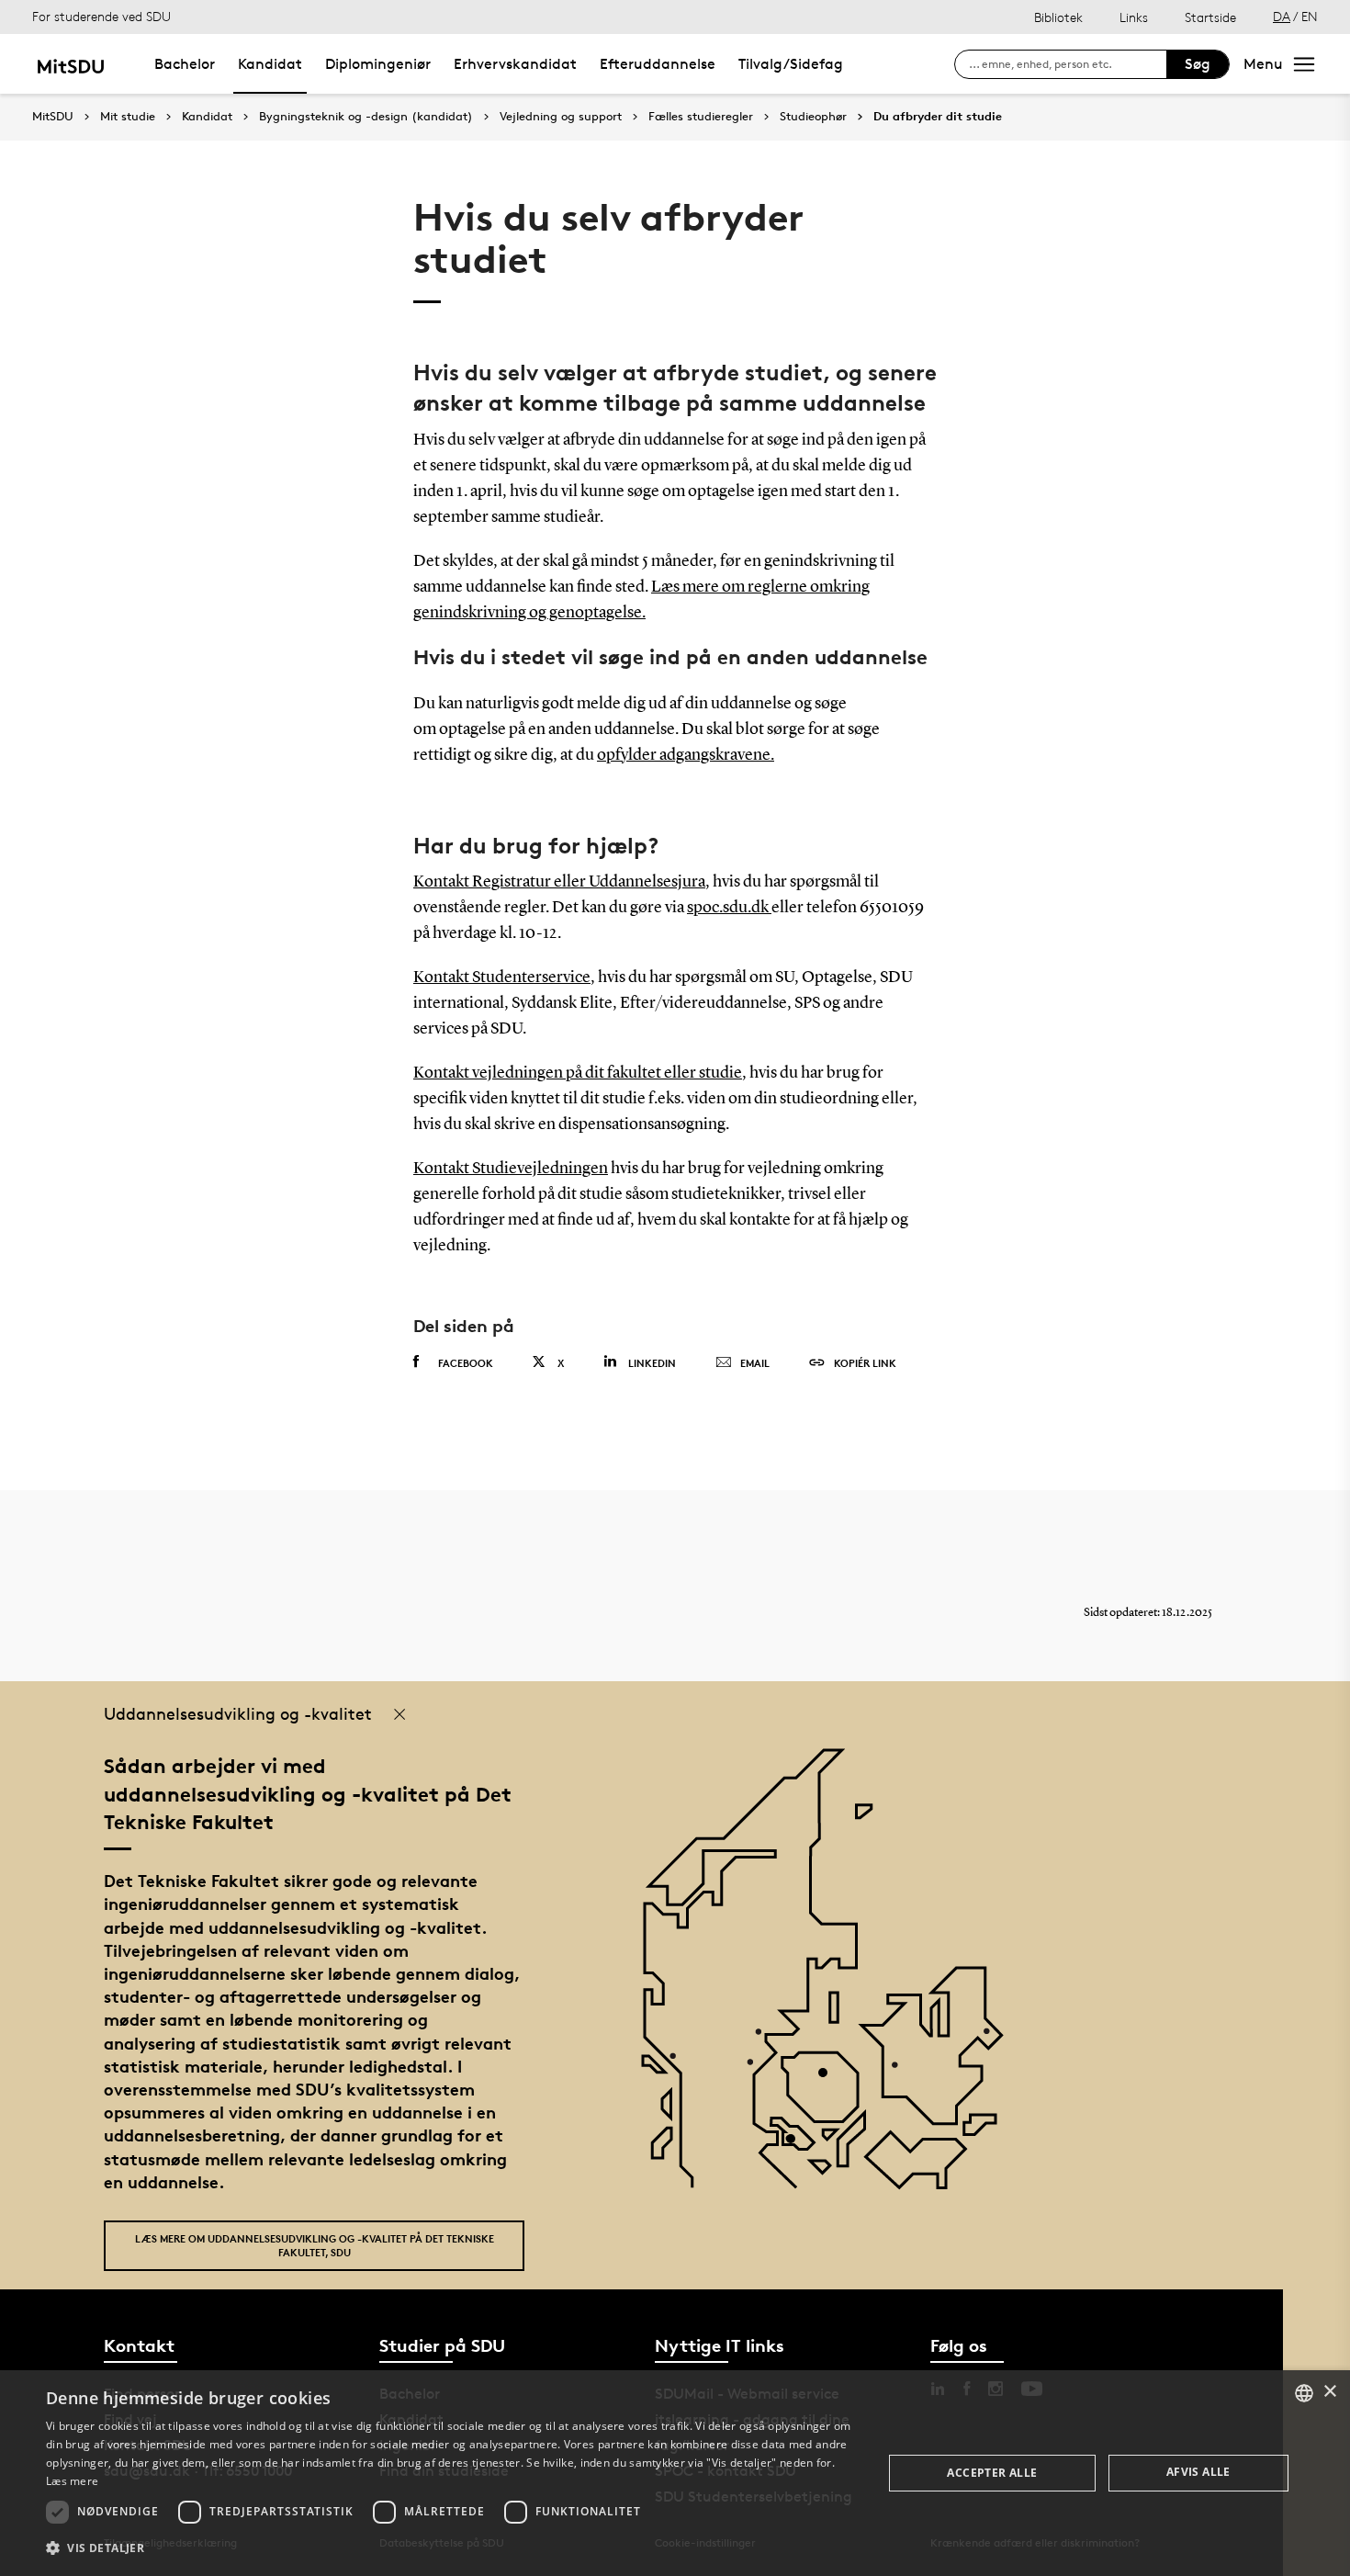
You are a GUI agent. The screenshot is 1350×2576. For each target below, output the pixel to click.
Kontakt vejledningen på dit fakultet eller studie (578, 1073)
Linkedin (652, 1363)
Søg (1198, 64)
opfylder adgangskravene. (686, 755)
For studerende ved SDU (101, 16)
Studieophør (813, 117)
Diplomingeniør (378, 64)
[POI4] (830, 2079)
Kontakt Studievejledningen (511, 1169)
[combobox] (1304, 2393)
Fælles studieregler (701, 117)
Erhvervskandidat (515, 64)
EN (1310, 16)
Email (755, 1363)
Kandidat (270, 64)
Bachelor (185, 64)
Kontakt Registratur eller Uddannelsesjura (559, 882)
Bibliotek (1058, 17)
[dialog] (675, 2473)
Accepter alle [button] (992, 2473)
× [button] (1329, 2392)
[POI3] (798, 2146)
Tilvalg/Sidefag (791, 64)
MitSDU (53, 116)
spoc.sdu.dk (729, 908)
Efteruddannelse (658, 64)
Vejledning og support (561, 117)
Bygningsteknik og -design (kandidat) (366, 117)
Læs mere (72, 2481)
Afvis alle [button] (1198, 2472)
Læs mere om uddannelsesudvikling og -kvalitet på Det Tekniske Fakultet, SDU (315, 2245)
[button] (452, 2548)
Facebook (466, 1363)
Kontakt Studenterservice (502, 977)
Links (1134, 17)
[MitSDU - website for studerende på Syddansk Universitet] (70, 64)
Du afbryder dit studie (938, 117)
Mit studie (128, 117)
